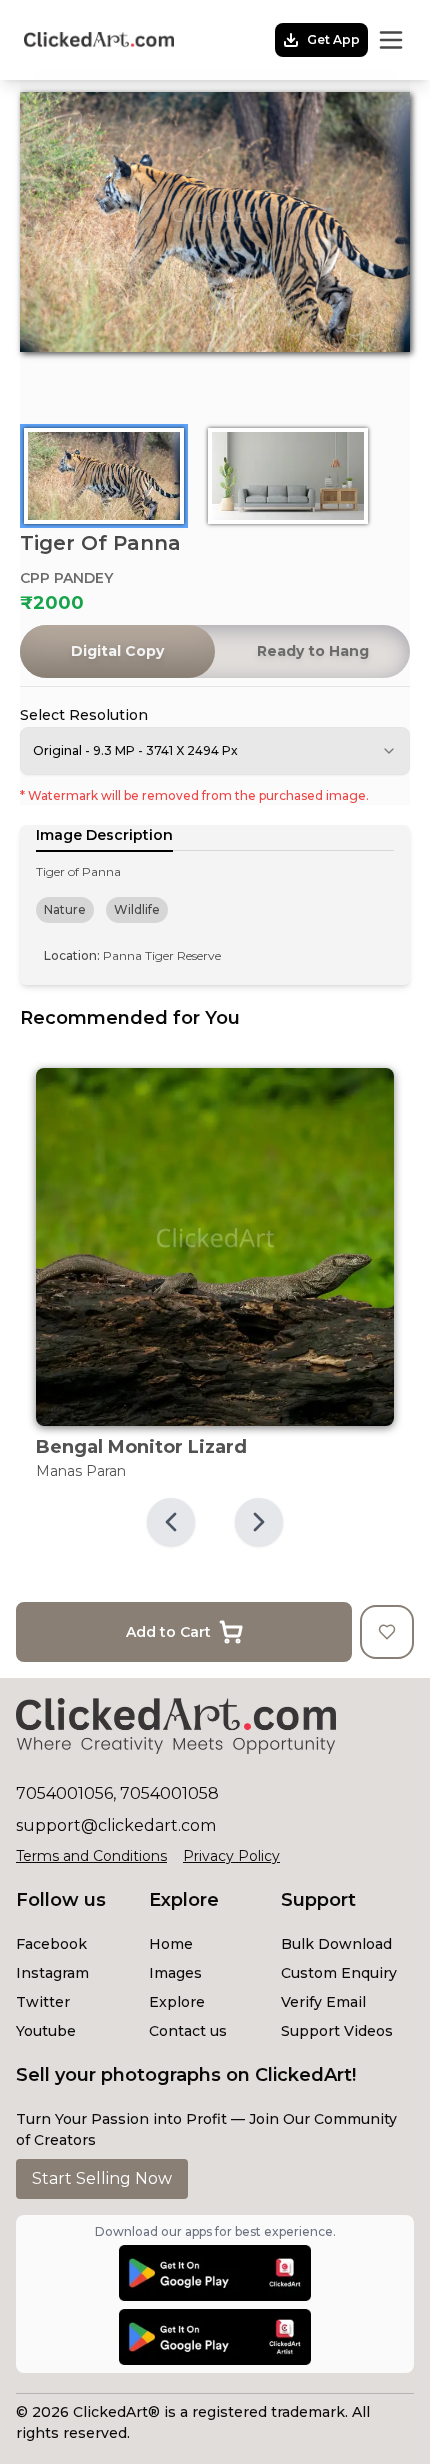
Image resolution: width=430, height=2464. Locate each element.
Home (171, 1944)
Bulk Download (336, 1944)
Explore (177, 2002)
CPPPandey (66, 578)
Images (175, 1973)
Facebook (51, 1944)
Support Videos (337, 2031)
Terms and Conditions (91, 1856)
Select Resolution (84, 715)
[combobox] (215, 751)
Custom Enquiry (339, 1973)
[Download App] (215, 2273)
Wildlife (137, 909)
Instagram (52, 1973)
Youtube (46, 2031)
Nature (65, 909)
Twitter (43, 2002)
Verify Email (323, 2002)
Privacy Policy (231, 1856)
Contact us (188, 2031)
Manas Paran (81, 1471)
